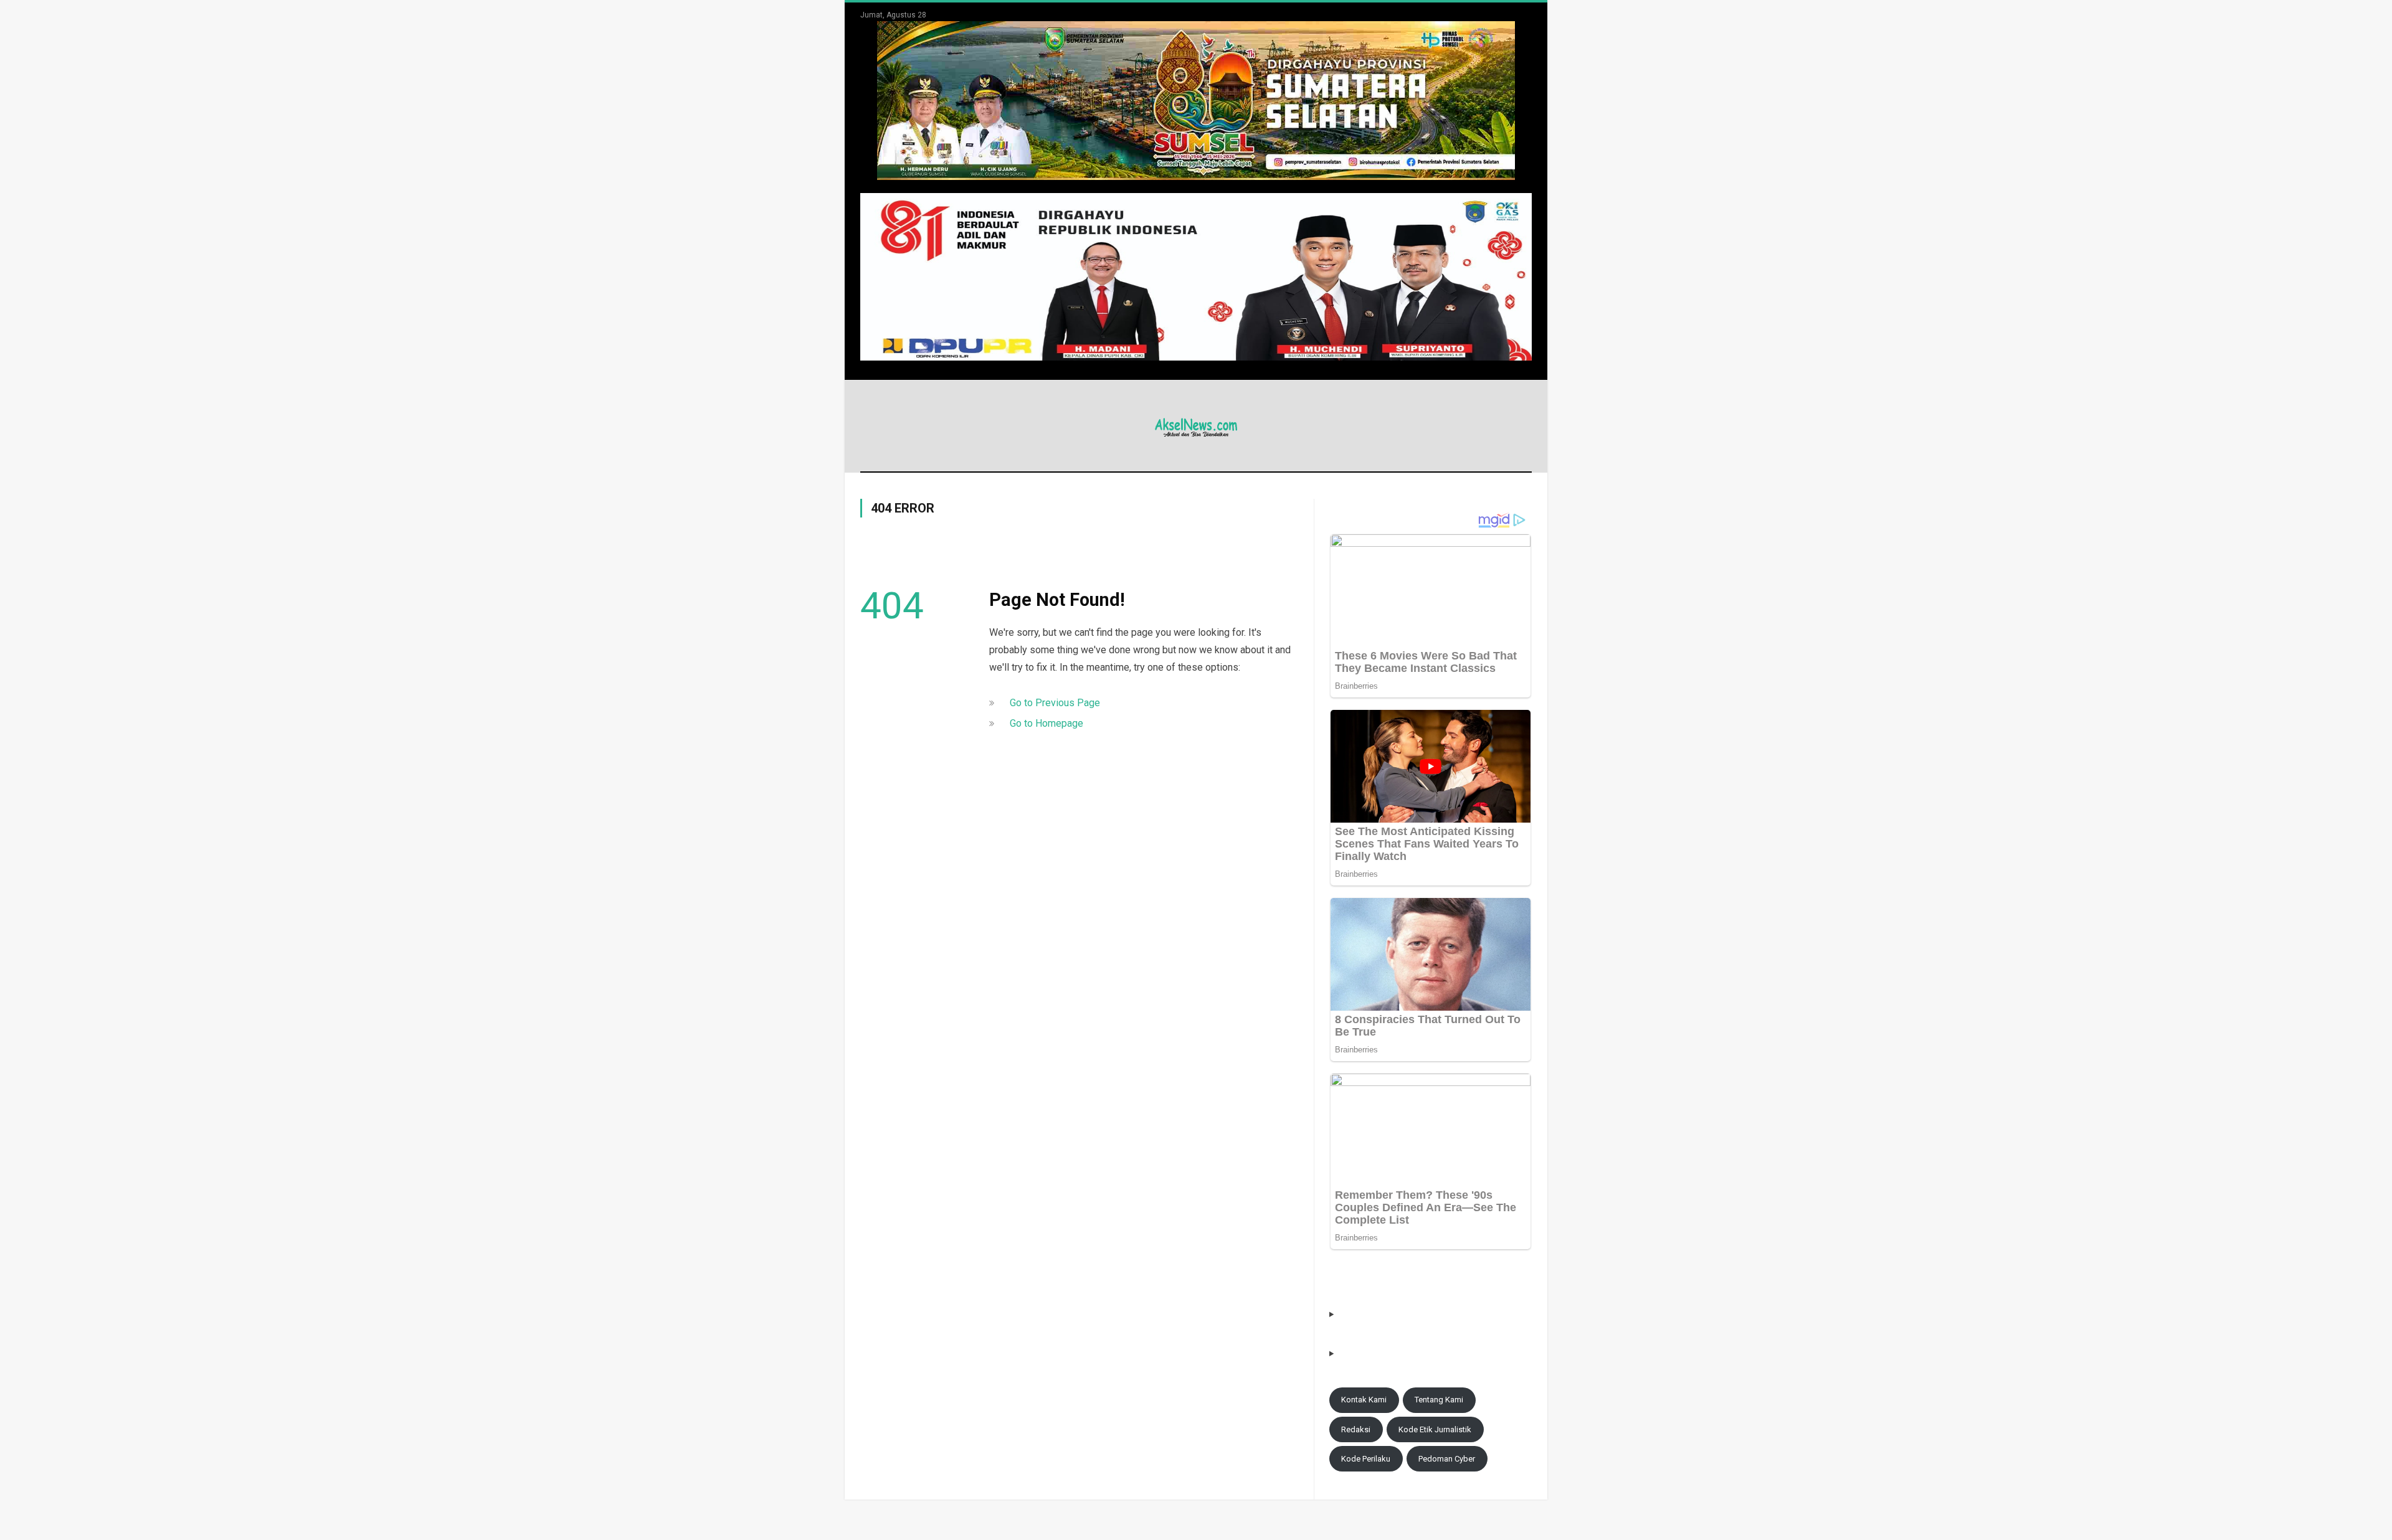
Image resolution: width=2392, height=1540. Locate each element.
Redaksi (1356, 1429)
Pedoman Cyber (1447, 1459)
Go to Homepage (1046, 723)
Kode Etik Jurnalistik (1435, 1429)
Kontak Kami (1364, 1400)
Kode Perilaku (1366, 1459)
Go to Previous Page (1055, 703)
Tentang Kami (1439, 1400)
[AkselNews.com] (1196, 426)
